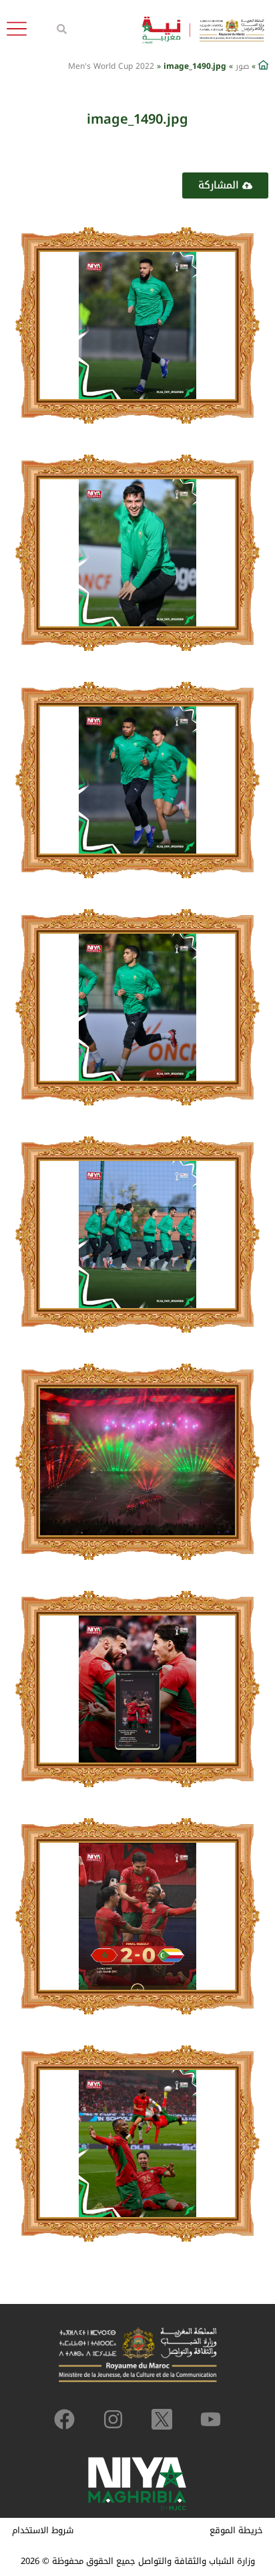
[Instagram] (113, 2419)
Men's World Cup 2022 (111, 66)
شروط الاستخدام (43, 2530)
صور (242, 66)
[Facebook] (64, 2419)
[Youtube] (211, 2419)
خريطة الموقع (236, 2530)
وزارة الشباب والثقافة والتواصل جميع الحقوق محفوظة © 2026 (138, 2561)
